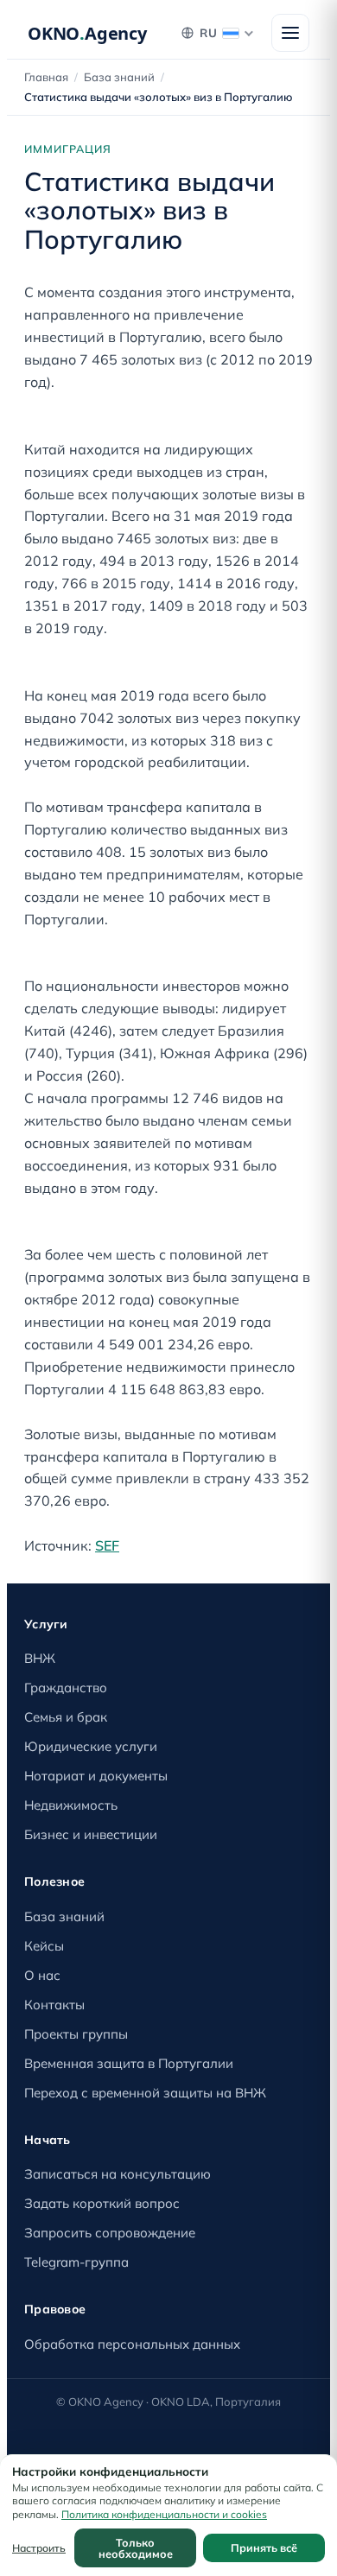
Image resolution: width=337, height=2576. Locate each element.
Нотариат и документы (96, 1776)
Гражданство (66, 1688)
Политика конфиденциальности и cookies (164, 2514)
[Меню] (290, 33)
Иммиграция (68, 149)
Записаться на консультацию (118, 2174)
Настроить (39, 2548)
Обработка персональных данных (132, 2344)
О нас (42, 1975)
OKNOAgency (87, 33)
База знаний (119, 77)
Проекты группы (76, 2034)
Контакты (54, 2005)
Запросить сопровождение (110, 2233)
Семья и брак (66, 1717)
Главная (46, 77)
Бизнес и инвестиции (91, 1834)
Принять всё (264, 2547)
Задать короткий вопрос (102, 2203)
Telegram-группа (76, 2262)
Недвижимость (71, 1805)
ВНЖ (40, 1658)
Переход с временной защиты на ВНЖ (145, 2093)
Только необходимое (136, 2548)
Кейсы (44, 1946)
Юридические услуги (91, 1746)
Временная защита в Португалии (129, 2063)
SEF (107, 1545)
